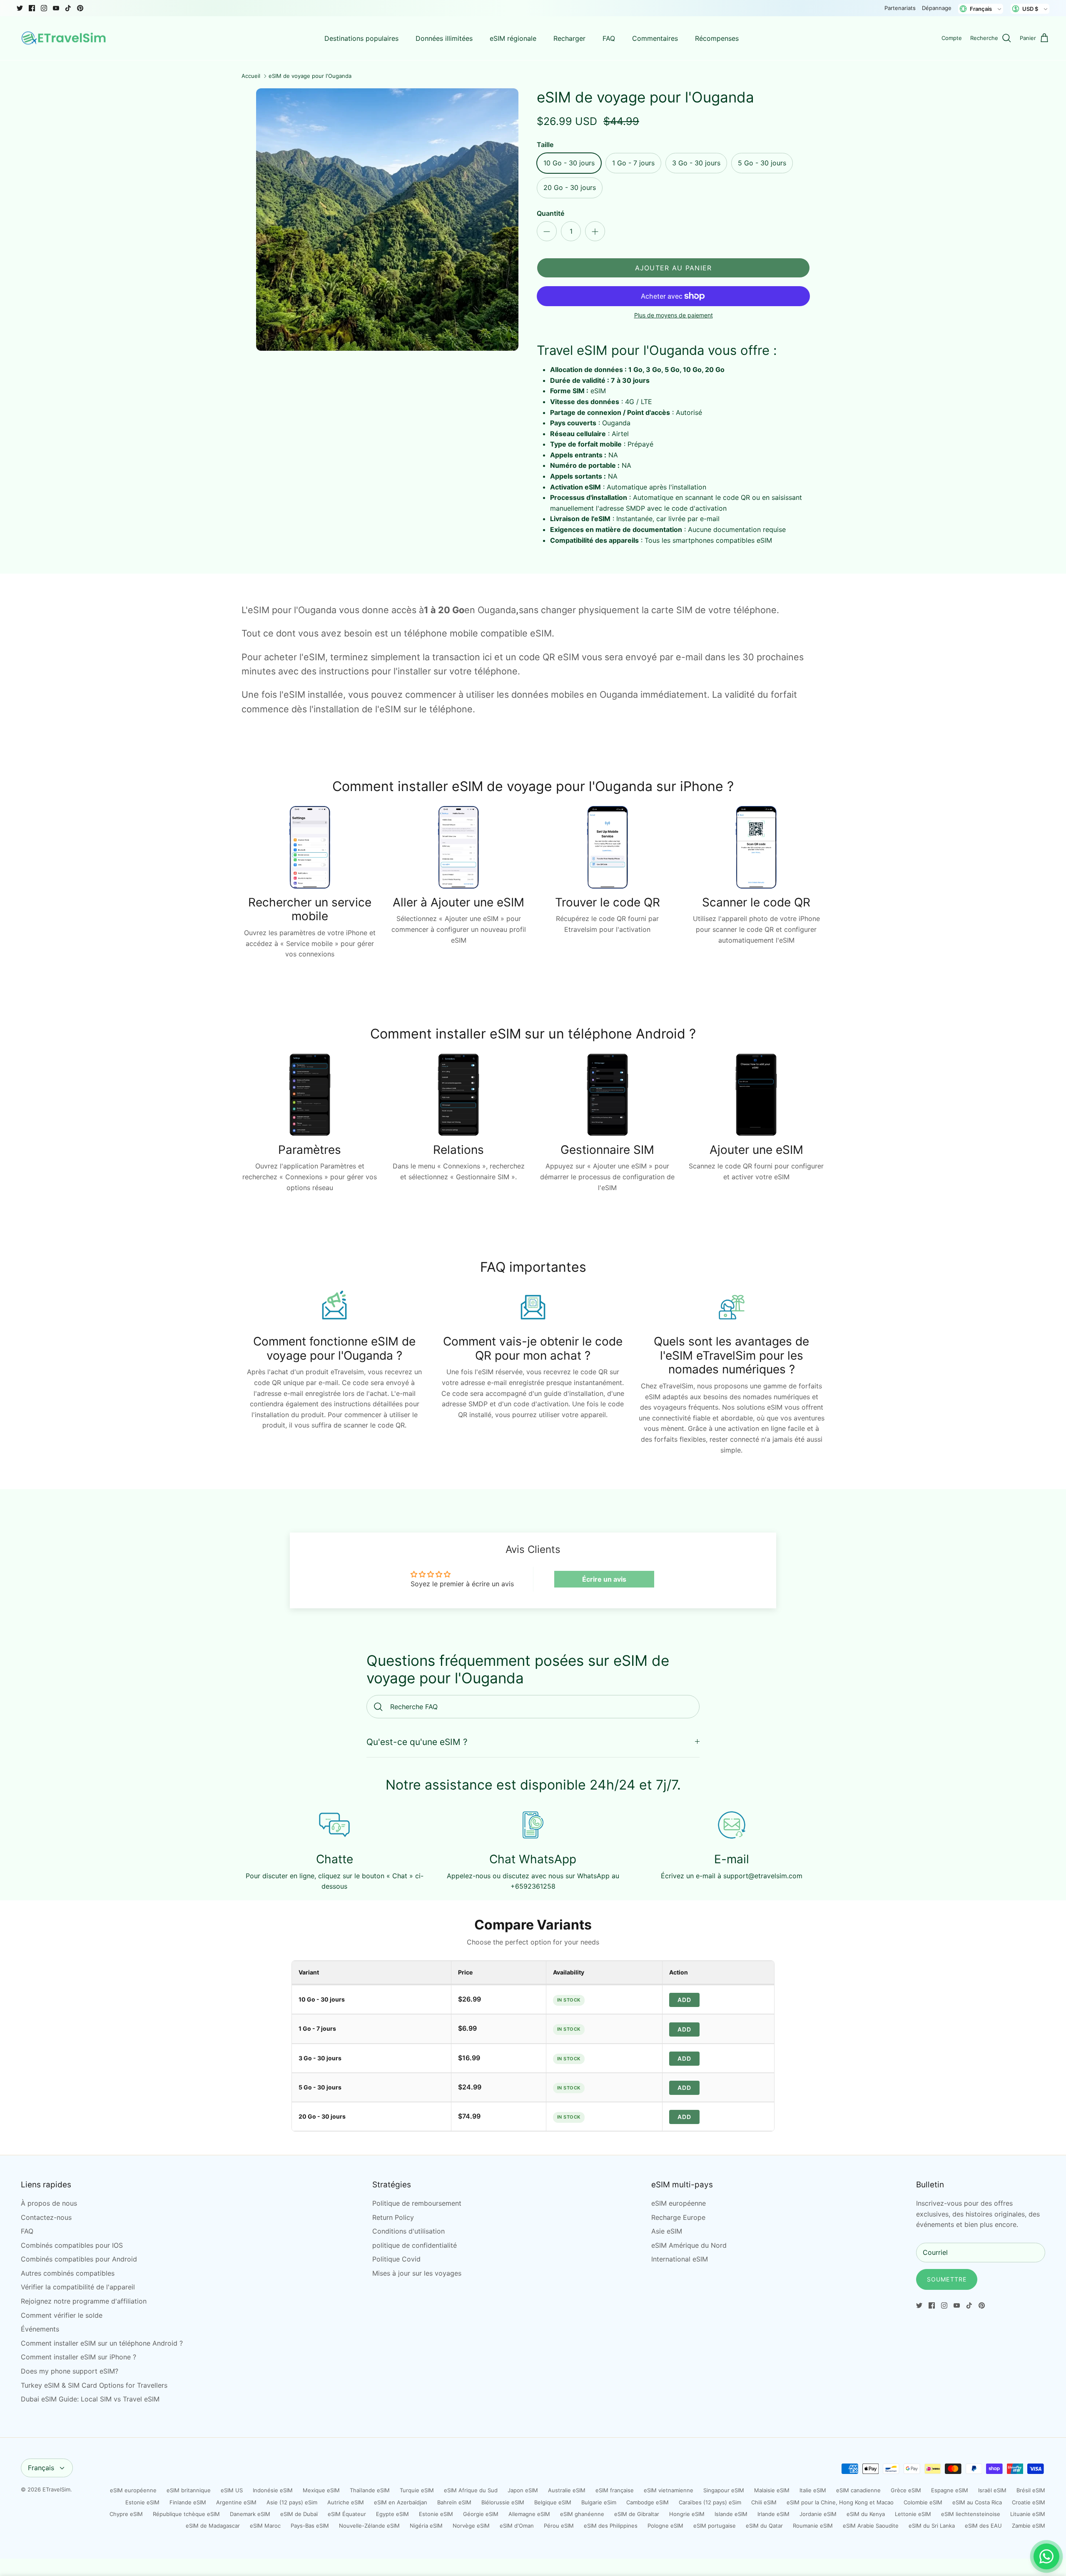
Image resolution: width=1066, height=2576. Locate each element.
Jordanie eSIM (818, 2514)
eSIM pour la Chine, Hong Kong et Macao (840, 2502)
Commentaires (655, 38)
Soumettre (947, 2279)
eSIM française (615, 2490)
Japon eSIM (523, 2490)
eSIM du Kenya (866, 2514)
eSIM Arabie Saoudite (871, 2526)
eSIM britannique (189, 2490)
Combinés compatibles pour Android (79, 2259)
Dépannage (937, 8)
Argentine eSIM (236, 2502)
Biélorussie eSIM (503, 2502)
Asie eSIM (667, 2231)
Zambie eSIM (1029, 2526)
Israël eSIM (992, 2490)
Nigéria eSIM (426, 2526)
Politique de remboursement (417, 2203)
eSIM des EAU (983, 2526)
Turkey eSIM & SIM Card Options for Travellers (94, 2385)
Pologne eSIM (665, 2526)
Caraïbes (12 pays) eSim (710, 2502)
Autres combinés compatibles (68, 2273)
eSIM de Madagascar (213, 2526)
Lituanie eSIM (1028, 2514)
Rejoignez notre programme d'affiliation (84, 2301)
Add (684, 2000)
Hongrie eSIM (687, 2514)
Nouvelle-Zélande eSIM (369, 2526)
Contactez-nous (46, 2217)
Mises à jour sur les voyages (417, 2273)
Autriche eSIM (346, 2502)
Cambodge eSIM (648, 2502)
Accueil (251, 76)
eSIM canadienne (858, 2490)
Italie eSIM (813, 2490)
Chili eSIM (764, 2502)
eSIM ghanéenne (582, 2514)
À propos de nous (49, 2203)
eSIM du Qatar (764, 2526)
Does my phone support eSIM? (70, 2371)
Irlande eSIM (773, 2514)
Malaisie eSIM (772, 2490)
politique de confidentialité (415, 2245)
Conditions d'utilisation (408, 2231)
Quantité (550, 213)
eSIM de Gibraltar (637, 2514)
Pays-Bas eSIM (310, 2526)
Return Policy (393, 2217)
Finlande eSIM (188, 2502)
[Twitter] (20, 8)
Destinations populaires (361, 38)
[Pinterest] (80, 8)
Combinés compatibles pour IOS (72, 2245)
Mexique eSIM (321, 2490)
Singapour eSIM (724, 2490)
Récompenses (717, 38)
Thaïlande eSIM (370, 2490)
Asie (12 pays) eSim (292, 2502)
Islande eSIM (731, 2514)
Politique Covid (396, 2259)
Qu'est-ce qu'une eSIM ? (417, 1742)
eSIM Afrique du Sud (471, 2490)
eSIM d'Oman (517, 2526)
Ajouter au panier (674, 268)
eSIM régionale (513, 38)
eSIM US (232, 2490)
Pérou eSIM (559, 2526)
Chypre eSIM (126, 2514)
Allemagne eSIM (529, 2514)
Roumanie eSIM (813, 2526)
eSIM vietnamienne (669, 2490)
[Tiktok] (68, 8)
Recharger (569, 38)
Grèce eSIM (906, 2490)
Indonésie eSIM (273, 2490)
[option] (387, 220)
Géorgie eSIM (481, 2514)
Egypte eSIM (392, 2514)
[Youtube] (56, 8)
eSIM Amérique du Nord (689, 2245)
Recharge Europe (678, 2217)
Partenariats (900, 8)
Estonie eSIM (142, 2502)
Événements (40, 2329)
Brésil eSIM (1031, 2490)
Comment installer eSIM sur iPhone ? (78, 2357)
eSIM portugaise (715, 2526)
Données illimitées (444, 38)
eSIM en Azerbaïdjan (401, 2502)
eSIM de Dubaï (299, 2514)
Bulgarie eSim (599, 2502)
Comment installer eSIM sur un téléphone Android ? (102, 2343)
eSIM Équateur (347, 2514)
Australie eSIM (567, 2490)
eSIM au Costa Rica (977, 2502)
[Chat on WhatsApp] (1046, 2556)
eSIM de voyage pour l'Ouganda (310, 76)
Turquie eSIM (417, 2490)
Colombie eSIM (923, 2502)
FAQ (609, 38)
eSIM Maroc (265, 2526)
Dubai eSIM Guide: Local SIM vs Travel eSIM (90, 2399)
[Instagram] (44, 8)
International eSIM (680, 2259)
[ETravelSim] (65, 38)
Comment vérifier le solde (62, 2315)
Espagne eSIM (950, 2490)
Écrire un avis (604, 1579)
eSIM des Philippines (611, 2526)
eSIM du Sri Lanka (932, 2526)
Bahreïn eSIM (454, 2502)
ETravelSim (56, 2489)
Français (41, 2468)
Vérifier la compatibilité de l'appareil (78, 2287)
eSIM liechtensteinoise (971, 2514)
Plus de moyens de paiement (674, 315)
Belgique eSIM (553, 2502)
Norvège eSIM (471, 2526)
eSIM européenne (679, 2203)
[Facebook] (32, 8)
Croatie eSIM (1029, 2502)
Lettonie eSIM (913, 2514)
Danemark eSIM (250, 2514)
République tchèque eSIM (186, 2514)
